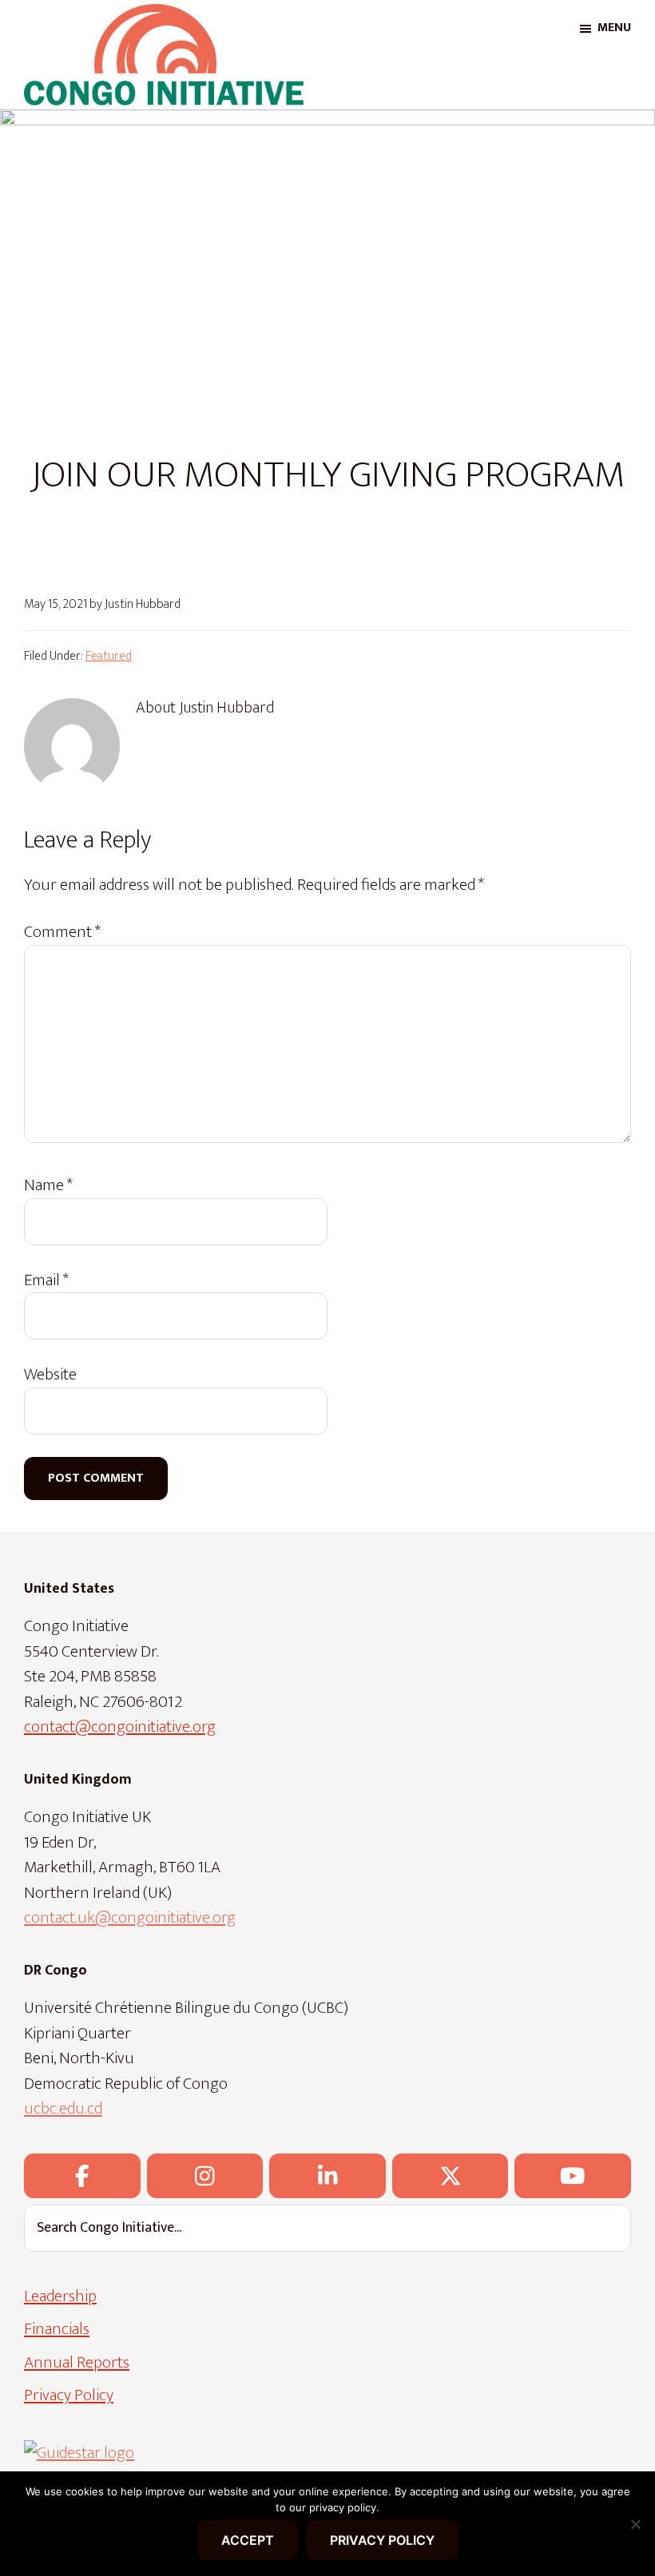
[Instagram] (205, 2176)
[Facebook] (82, 2176)
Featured (109, 656)
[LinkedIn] (327, 2176)
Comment (62, 932)
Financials (57, 2329)
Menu (614, 28)
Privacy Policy (69, 2395)
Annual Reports (77, 2362)
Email (46, 1280)
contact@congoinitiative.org (120, 1727)
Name (48, 1185)
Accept (248, 2540)
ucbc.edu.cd (63, 2108)
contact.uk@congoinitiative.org (130, 1917)
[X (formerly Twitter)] (451, 2176)
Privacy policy (382, 2540)
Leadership (60, 2296)
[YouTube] (573, 2176)
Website (50, 1375)
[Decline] (635, 2524)
